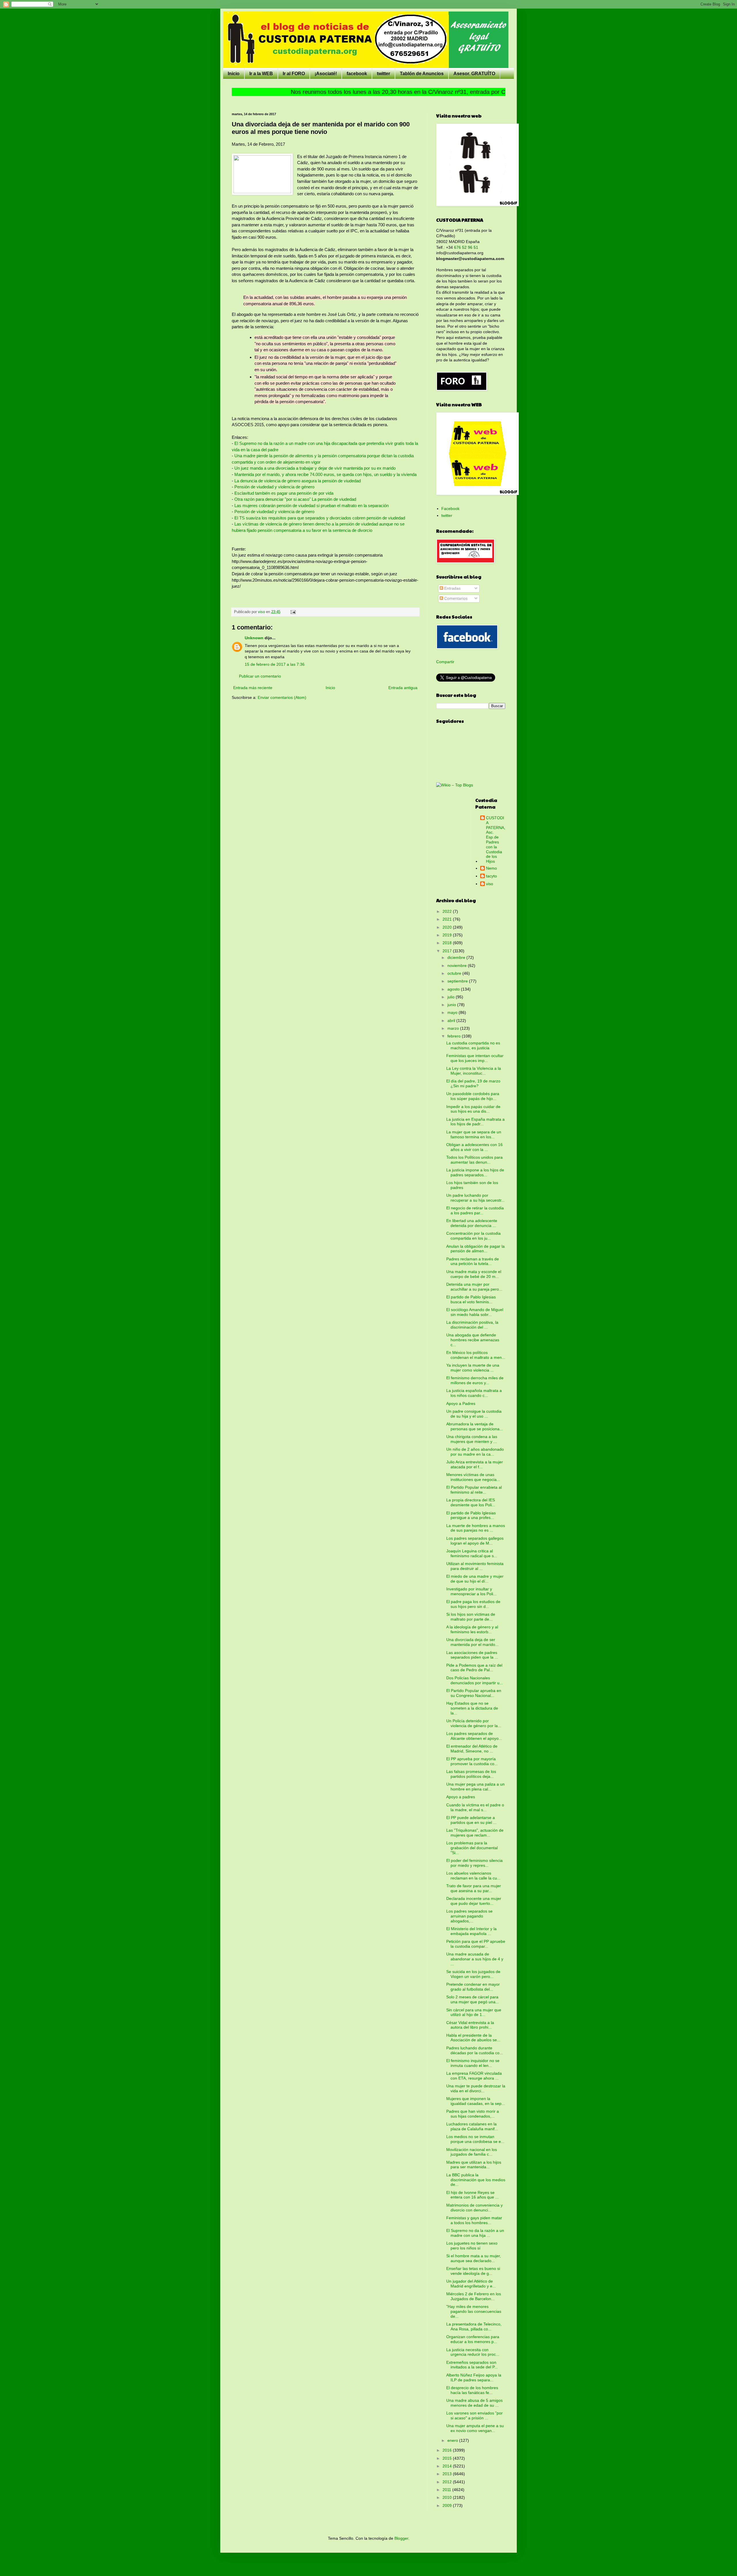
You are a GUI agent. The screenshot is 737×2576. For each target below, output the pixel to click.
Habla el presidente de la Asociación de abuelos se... (473, 2038)
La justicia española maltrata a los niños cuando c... (474, 1393)
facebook (357, 74)
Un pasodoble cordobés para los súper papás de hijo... (473, 1096)
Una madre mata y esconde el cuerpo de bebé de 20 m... (474, 1274)
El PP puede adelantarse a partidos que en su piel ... (471, 1820)
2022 (448, 911)
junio (452, 1005)
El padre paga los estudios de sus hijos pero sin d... (473, 1604)
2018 (448, 943)
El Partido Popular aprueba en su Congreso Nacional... (474, 1693)
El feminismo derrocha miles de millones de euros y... (475, 1380)
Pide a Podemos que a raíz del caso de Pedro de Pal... (474, 1668)
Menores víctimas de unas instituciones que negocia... (473, 1477)
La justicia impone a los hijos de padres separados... (475, 1172)
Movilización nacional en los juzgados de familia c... (472, 2152)
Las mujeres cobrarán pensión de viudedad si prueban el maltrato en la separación (311, 505)
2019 (448, 935)
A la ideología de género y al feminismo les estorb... (472, 1629)
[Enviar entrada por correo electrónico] (293, 612)
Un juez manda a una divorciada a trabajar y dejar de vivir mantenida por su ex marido (315, 468)
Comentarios (455, 598)
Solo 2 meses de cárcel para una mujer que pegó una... (473, 1999)
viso (490, 884)
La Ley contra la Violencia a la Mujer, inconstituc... (474, 1071)
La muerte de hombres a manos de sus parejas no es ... (476, 1528)
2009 (448, 2505)
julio (452, 997)
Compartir (445, 662)
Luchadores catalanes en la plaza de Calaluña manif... (472, 2126)
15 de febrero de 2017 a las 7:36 (275, 664)
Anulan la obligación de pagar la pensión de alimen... (475, 1249)
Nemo (491, 868)
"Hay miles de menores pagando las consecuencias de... (474, 2311)
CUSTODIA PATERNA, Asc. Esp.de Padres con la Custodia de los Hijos (496, 840)
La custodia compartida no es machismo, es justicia (473, 1045)
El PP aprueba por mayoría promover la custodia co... (472, 1761)
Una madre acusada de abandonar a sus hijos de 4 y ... (475, 1959)
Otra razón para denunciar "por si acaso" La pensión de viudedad (295, 499)
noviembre (458, 965)
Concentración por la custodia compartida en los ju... (473, 1236)
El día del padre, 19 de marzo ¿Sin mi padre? (473, 1083)
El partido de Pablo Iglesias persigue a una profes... (471, 1515)
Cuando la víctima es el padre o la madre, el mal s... (475, 1807)
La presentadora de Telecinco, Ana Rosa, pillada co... (474, 2326)
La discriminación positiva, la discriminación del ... (472, 1325)
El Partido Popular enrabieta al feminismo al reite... (474, 1490)
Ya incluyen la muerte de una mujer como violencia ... (473, 1368)
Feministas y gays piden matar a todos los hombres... (474, 2220)
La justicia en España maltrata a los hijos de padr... (475, 1122)
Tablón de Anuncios (422, 74)
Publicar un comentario (260, 676)
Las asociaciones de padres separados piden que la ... (472, 1655)
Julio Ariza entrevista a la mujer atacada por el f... (475, 1464)
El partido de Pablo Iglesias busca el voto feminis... (471, 1299)
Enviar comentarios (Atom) (282, 697)
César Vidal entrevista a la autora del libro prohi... (470, 2025)
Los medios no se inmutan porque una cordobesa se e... (475, 2139)
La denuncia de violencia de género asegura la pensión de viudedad (298, 481)
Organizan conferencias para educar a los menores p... (473, 2339)
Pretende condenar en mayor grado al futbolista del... (473, 1987)
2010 (448, 2497)
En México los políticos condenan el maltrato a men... (476, 1355)
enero (453, 2440)
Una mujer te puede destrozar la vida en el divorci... (476, 2088)
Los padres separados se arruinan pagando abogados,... (469, 1916)
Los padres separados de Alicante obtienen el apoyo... (474, 1736)
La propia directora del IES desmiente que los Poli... (471, 1502)
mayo (453, 1012)
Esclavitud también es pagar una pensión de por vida (284, 493)
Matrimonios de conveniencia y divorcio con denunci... (474, 2208)
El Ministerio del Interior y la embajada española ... (471, 1931)
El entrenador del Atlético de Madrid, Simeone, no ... (472, 1749)
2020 (448, 927)
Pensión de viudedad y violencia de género (274, 487)
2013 (448, 2474)
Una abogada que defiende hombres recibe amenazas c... (473, 1340)
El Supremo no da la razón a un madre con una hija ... (475, 2233)
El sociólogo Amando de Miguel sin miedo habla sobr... (475, 1312)
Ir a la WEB (261, 74)
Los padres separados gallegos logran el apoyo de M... (475, 1541)
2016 (448, 2450)
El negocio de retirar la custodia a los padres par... (475, 1210)
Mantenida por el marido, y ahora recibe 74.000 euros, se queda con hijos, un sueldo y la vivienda (325, 474)
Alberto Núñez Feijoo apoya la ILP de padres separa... (474, 2377)
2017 (448, 951)
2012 (448, 2482)
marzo (454, 1028)
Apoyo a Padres (461, 1403)
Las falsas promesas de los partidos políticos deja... (471, 1774)
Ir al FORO (294, 74)
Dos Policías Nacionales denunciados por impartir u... (475, 1680)
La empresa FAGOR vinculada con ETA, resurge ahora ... (474, 2076)
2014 (448, 2466)
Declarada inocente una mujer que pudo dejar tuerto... (474, 1901)
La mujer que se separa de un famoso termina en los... (474, 1134)
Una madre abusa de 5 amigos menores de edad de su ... (474, 2403)
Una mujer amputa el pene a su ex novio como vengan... (475, 2428)
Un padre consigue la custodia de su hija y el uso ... (474, 1414)
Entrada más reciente (253, 688)
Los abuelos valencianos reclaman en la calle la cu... (473, 1876)
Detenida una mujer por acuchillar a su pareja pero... (474, 1287)
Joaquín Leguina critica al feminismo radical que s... (472, 1553)
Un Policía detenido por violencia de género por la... (474, 1723)
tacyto (491, 876)
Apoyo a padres (461, 1797)
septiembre (458, 981)
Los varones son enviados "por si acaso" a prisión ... (474, 2415)
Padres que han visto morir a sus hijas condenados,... (473, 2114)
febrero (455, 1036)
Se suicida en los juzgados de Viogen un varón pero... (473, 1974)
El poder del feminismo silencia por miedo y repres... (474, 1863)
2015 (448, 2458)
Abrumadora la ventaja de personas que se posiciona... (475, 1426)
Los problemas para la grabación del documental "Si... (472, 1848)
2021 (448, 919)
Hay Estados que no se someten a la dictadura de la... (472, 1708)
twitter (383, 74)
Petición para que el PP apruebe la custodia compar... (476, 1944)
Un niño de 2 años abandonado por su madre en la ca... (475, 1452)
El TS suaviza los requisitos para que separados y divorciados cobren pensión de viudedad (320, 518)
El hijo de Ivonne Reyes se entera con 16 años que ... (472, 2195)
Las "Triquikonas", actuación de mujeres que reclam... (475, 1833)
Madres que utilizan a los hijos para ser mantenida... (474, 2165)
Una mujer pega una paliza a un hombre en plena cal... (475, 1787)
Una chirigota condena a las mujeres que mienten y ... (472, 1439)
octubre (455, 973)
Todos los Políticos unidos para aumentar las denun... (474, 1160)
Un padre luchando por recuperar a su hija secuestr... (475, 1198)
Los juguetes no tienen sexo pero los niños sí (472, 2246)
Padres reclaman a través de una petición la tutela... (473, 1261)
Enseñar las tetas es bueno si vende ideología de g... (473, 2271)
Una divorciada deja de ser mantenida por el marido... (472, 1642)
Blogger (401, 2538)
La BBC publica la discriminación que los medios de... (476, 2180)
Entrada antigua (403, 688)
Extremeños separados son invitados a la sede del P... (472, 2365)
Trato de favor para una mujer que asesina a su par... (474, 1888)
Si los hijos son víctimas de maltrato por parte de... (471, 1617)
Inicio (234, 74)
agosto (454, 989)
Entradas (452, 588)
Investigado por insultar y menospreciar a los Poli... (471, 1591)
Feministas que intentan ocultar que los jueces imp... (475, 1058)
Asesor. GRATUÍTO (474, 74)
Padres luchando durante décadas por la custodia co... (475, 2050)
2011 (447, 2490)
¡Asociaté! (326, 74)
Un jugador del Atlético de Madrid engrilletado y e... (471, 2284)
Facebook (450, 509)
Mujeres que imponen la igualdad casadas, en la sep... (476, 2101)
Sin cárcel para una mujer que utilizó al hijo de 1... (474, 2012)
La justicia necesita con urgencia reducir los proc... (473, 2352)
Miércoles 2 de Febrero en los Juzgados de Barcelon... (474, 2296)
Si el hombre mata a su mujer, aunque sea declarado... (474, 2258)
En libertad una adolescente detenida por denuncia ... (472, 1223)
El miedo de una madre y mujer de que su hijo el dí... (475, 1579)
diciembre (457, 957)
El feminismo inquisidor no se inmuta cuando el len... (473, 2063)
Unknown (254, 638)
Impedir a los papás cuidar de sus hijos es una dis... (473, 1109)
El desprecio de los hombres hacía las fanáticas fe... (472, 2390)
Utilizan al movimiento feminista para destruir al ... (475, 1566)
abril (452, 1020)
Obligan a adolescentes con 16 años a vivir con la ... (474, 1147)
